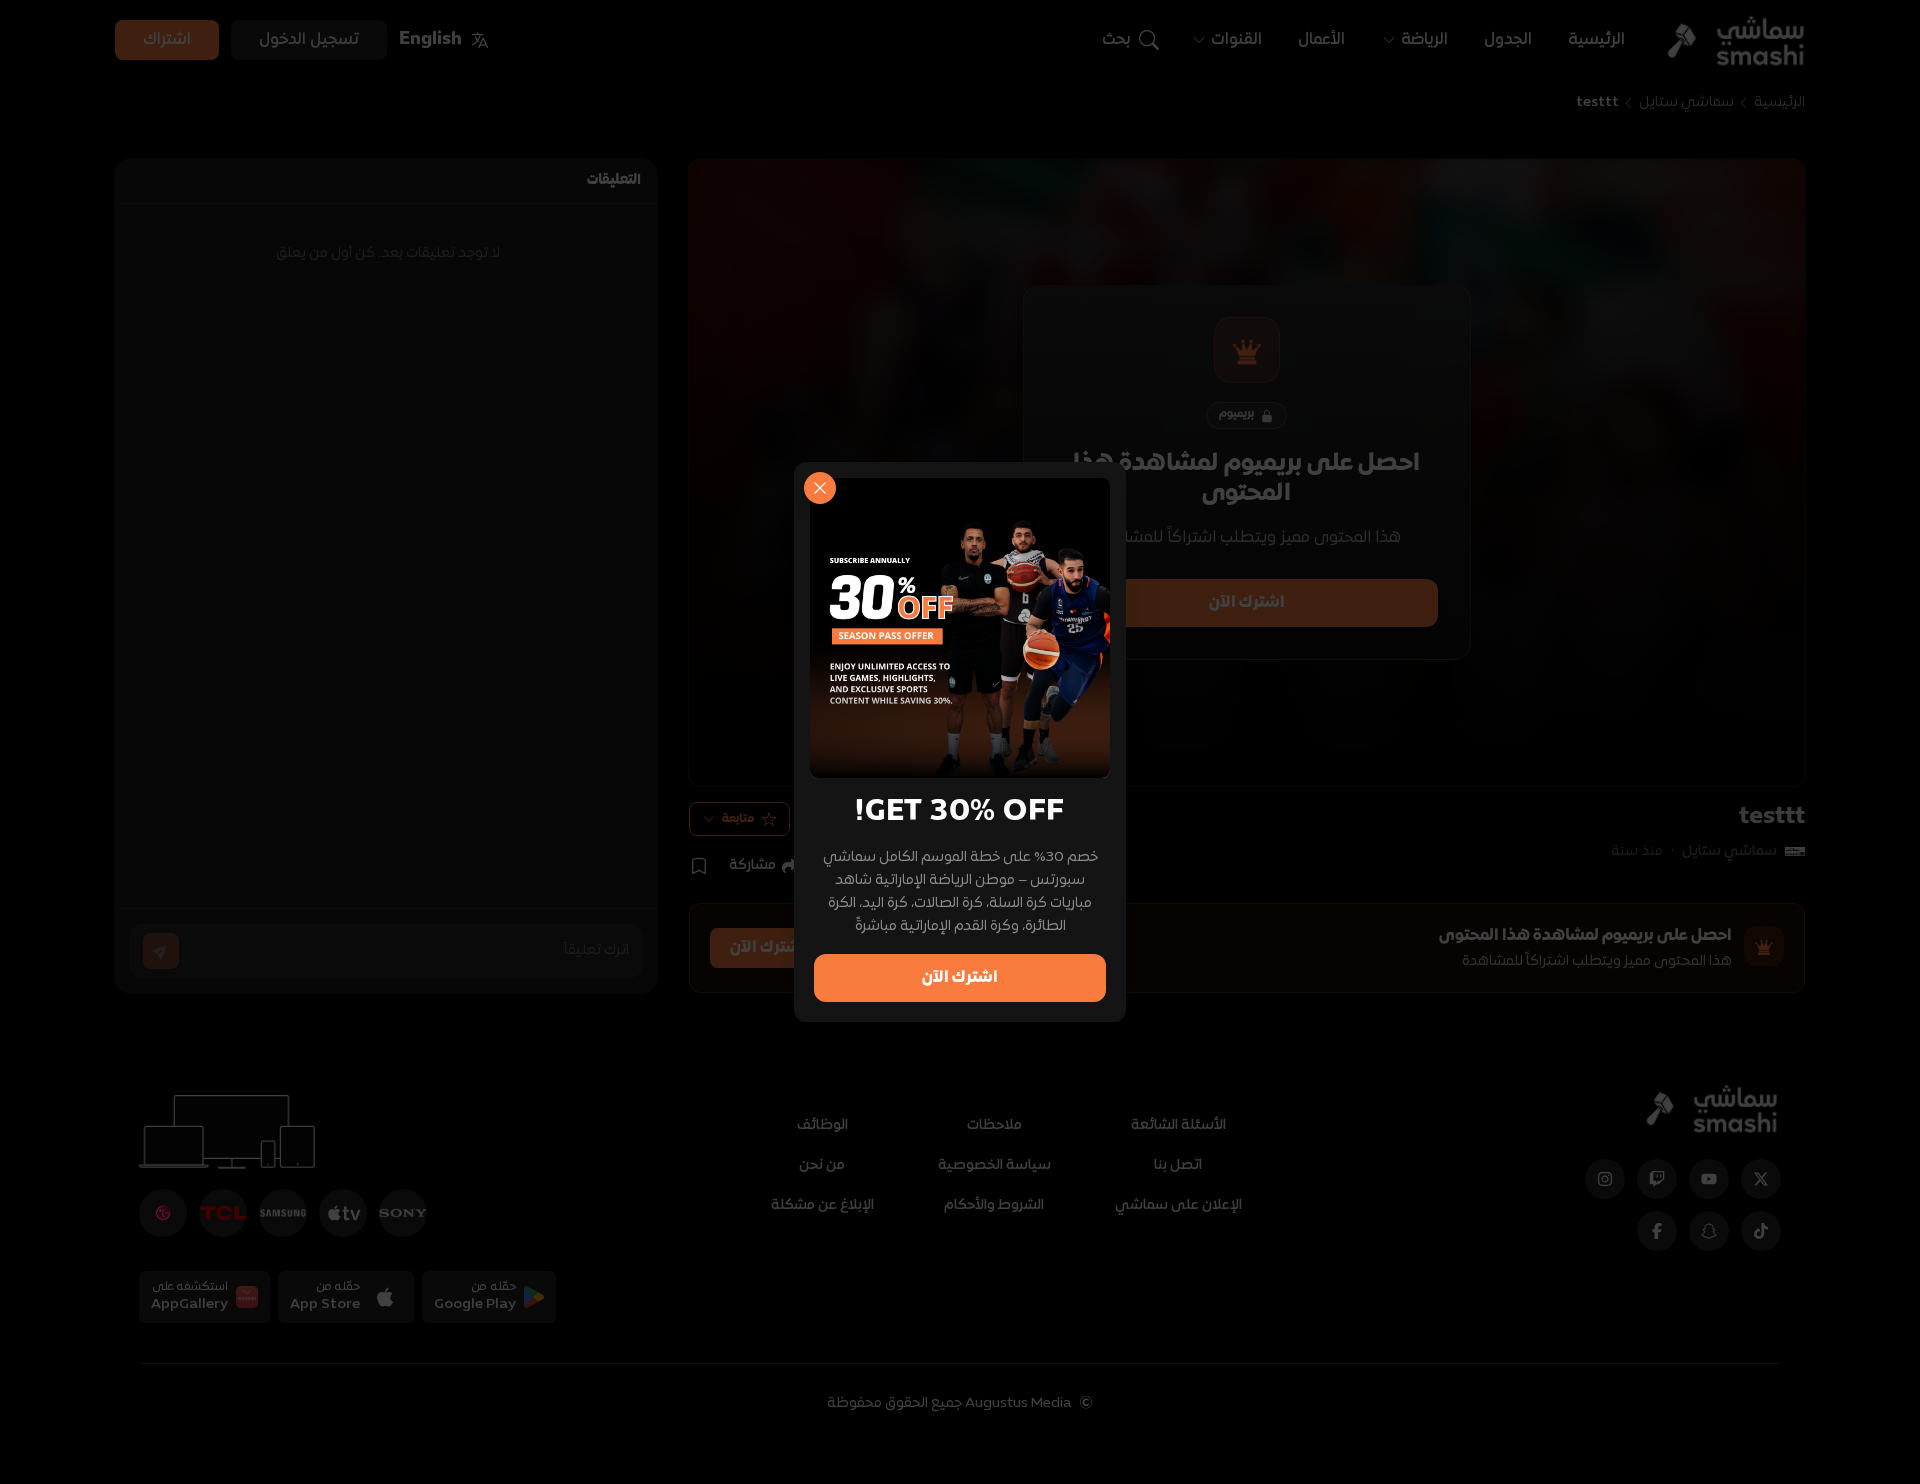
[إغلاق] (820, 488)
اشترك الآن (960, 978)
